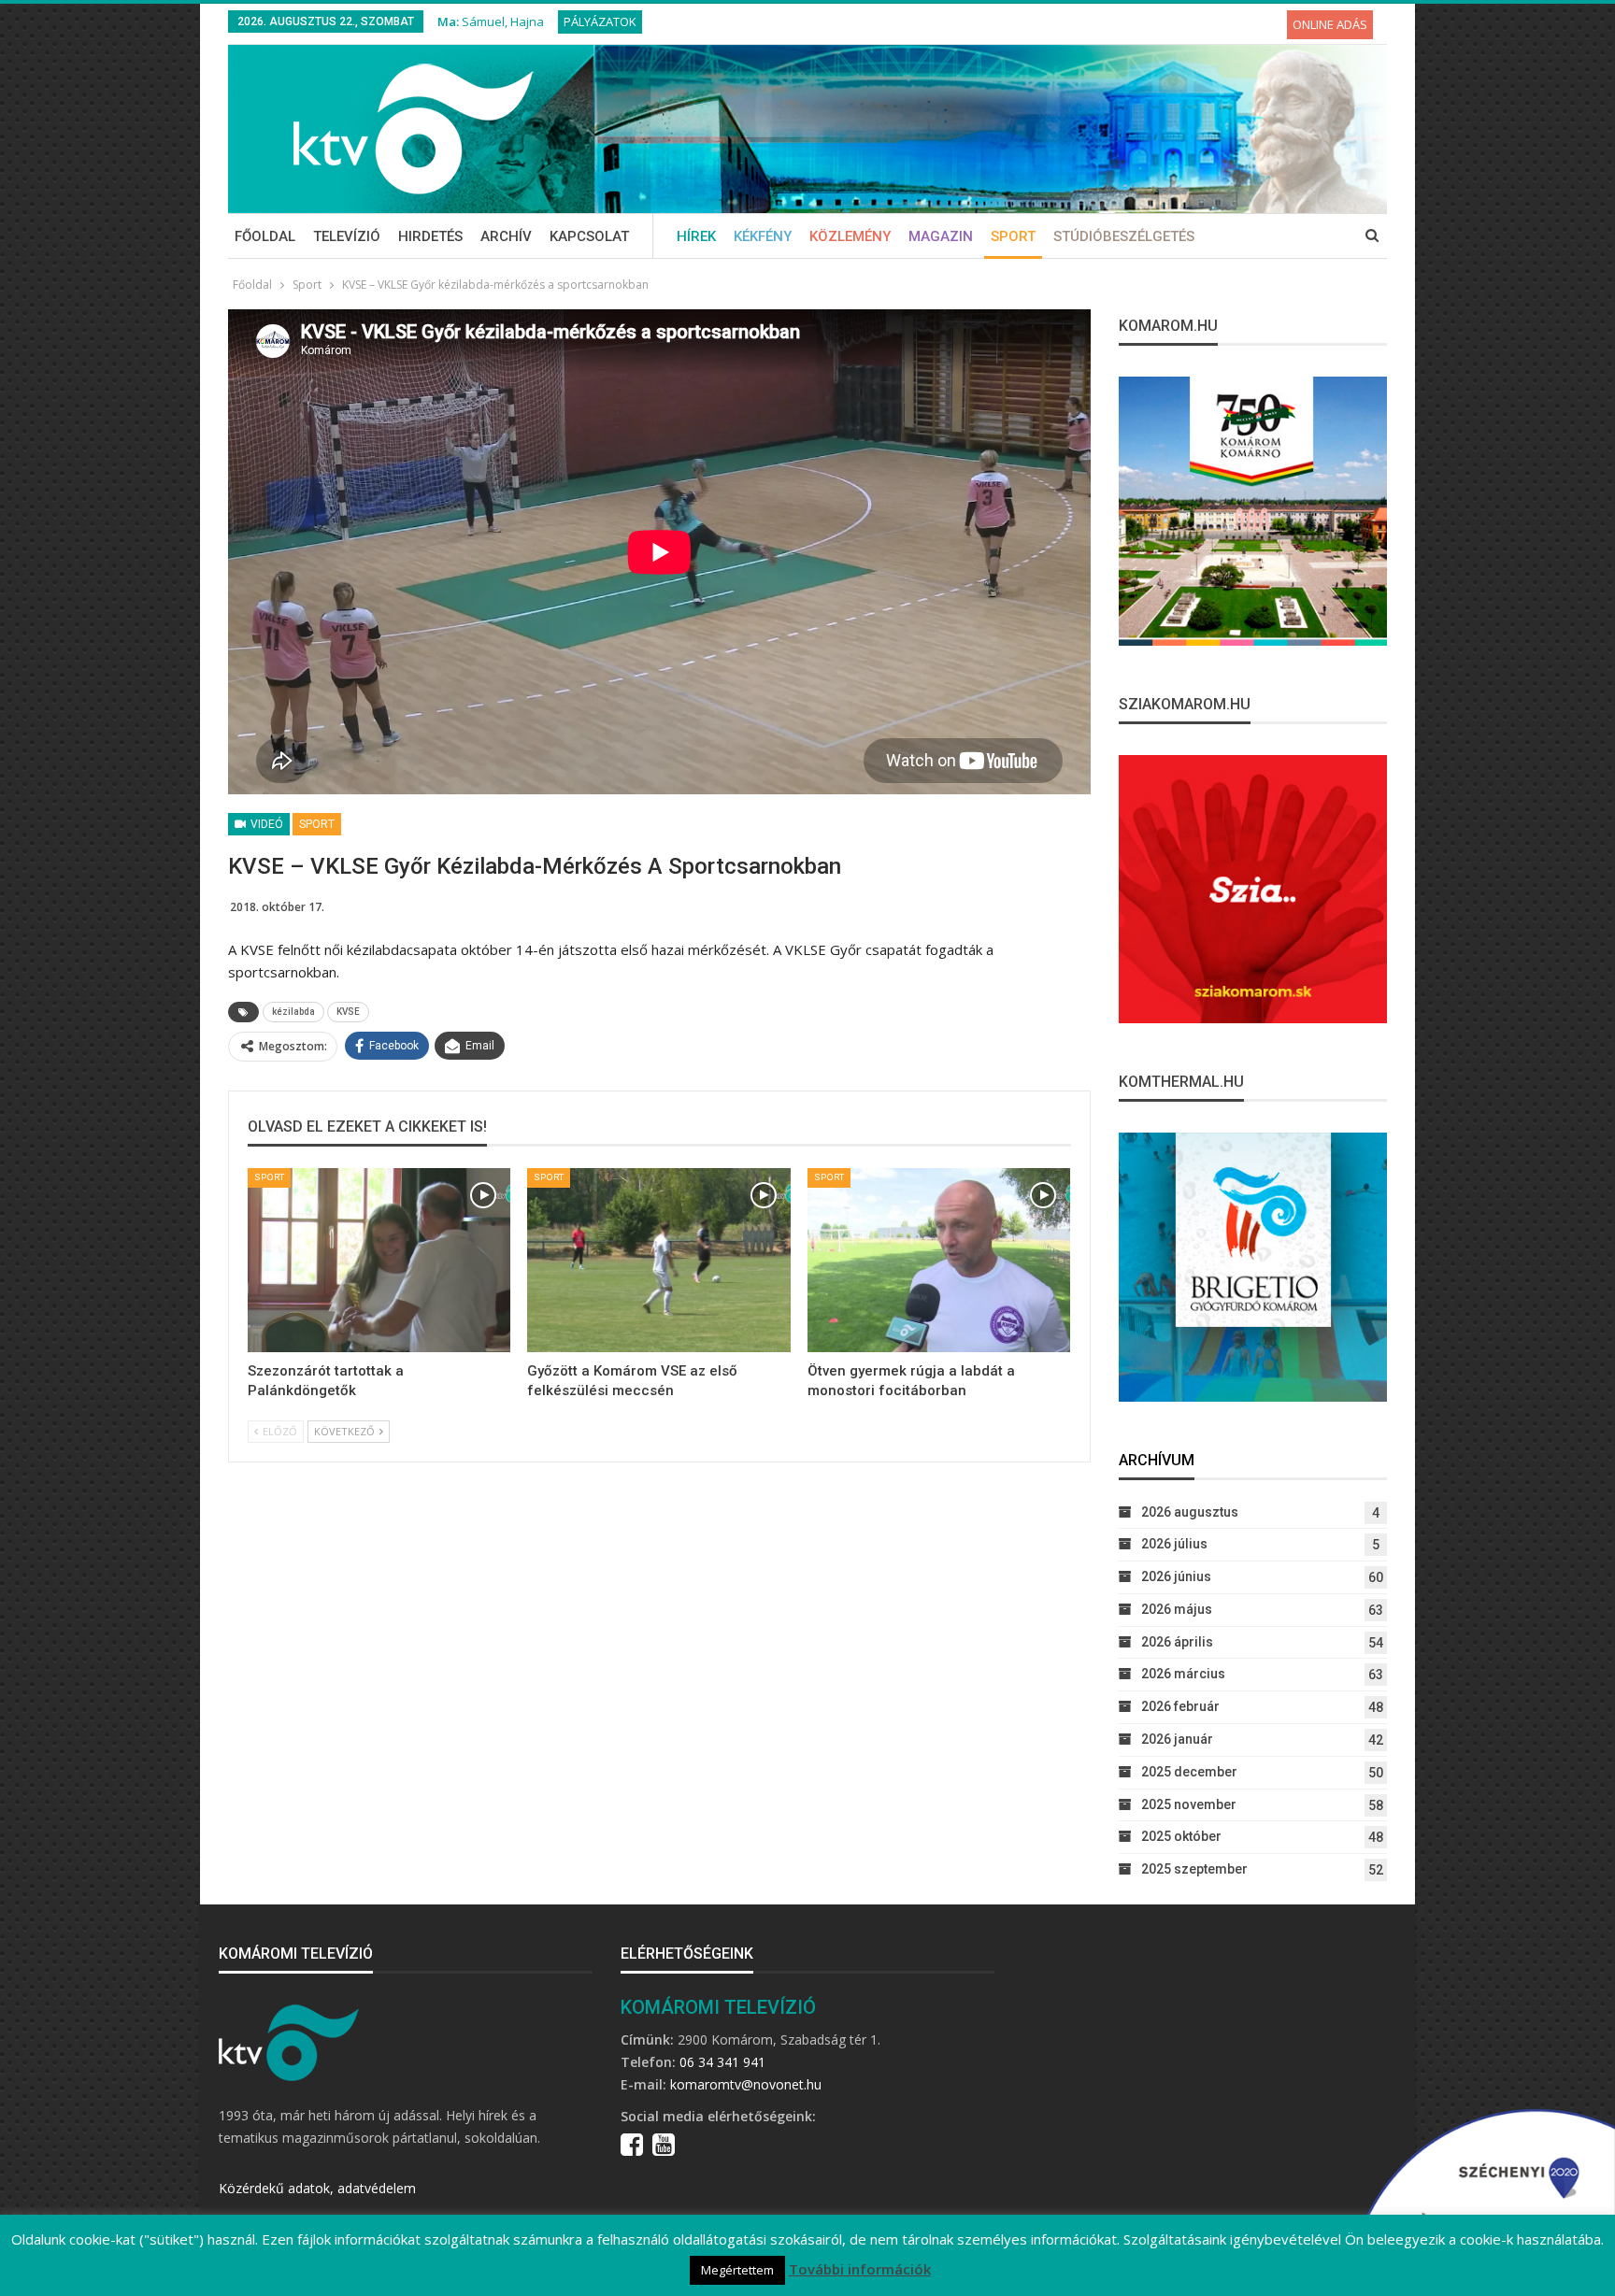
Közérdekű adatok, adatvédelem (317, 2188)
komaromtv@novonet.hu (746, 2084)
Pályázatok (600, 21)
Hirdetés (430, 236)
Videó (265, 824)
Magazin (941, 236)
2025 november (1189, 1804)
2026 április (1177, 1642)
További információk (860, 2269)
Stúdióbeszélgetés (1124, 236)
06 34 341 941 (722, 2062)
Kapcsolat (589, 236)
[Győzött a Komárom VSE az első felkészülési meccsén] (658, 1260)
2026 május (1177, 1609)
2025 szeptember (1194, 1869)
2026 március (1183, 1674)
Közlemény (850, 236)
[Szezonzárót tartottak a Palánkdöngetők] (379, 1260)
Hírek (696, 236)
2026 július (1174, 1544)
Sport (1013, 236)
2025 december (1189, 1772)
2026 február (1180, 1706)
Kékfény (763, 236)
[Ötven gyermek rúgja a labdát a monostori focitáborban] (939, 1260)
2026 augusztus (1190, 1512)
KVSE (348, 1012)
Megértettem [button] (737, 2270)
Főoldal (265, 236)
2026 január (1177, 1739)
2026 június (1176, 1576)
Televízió (347, 236)
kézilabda (293, 1012)
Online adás (1330, 24)
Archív (506, 236)
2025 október (1181, 1836)
